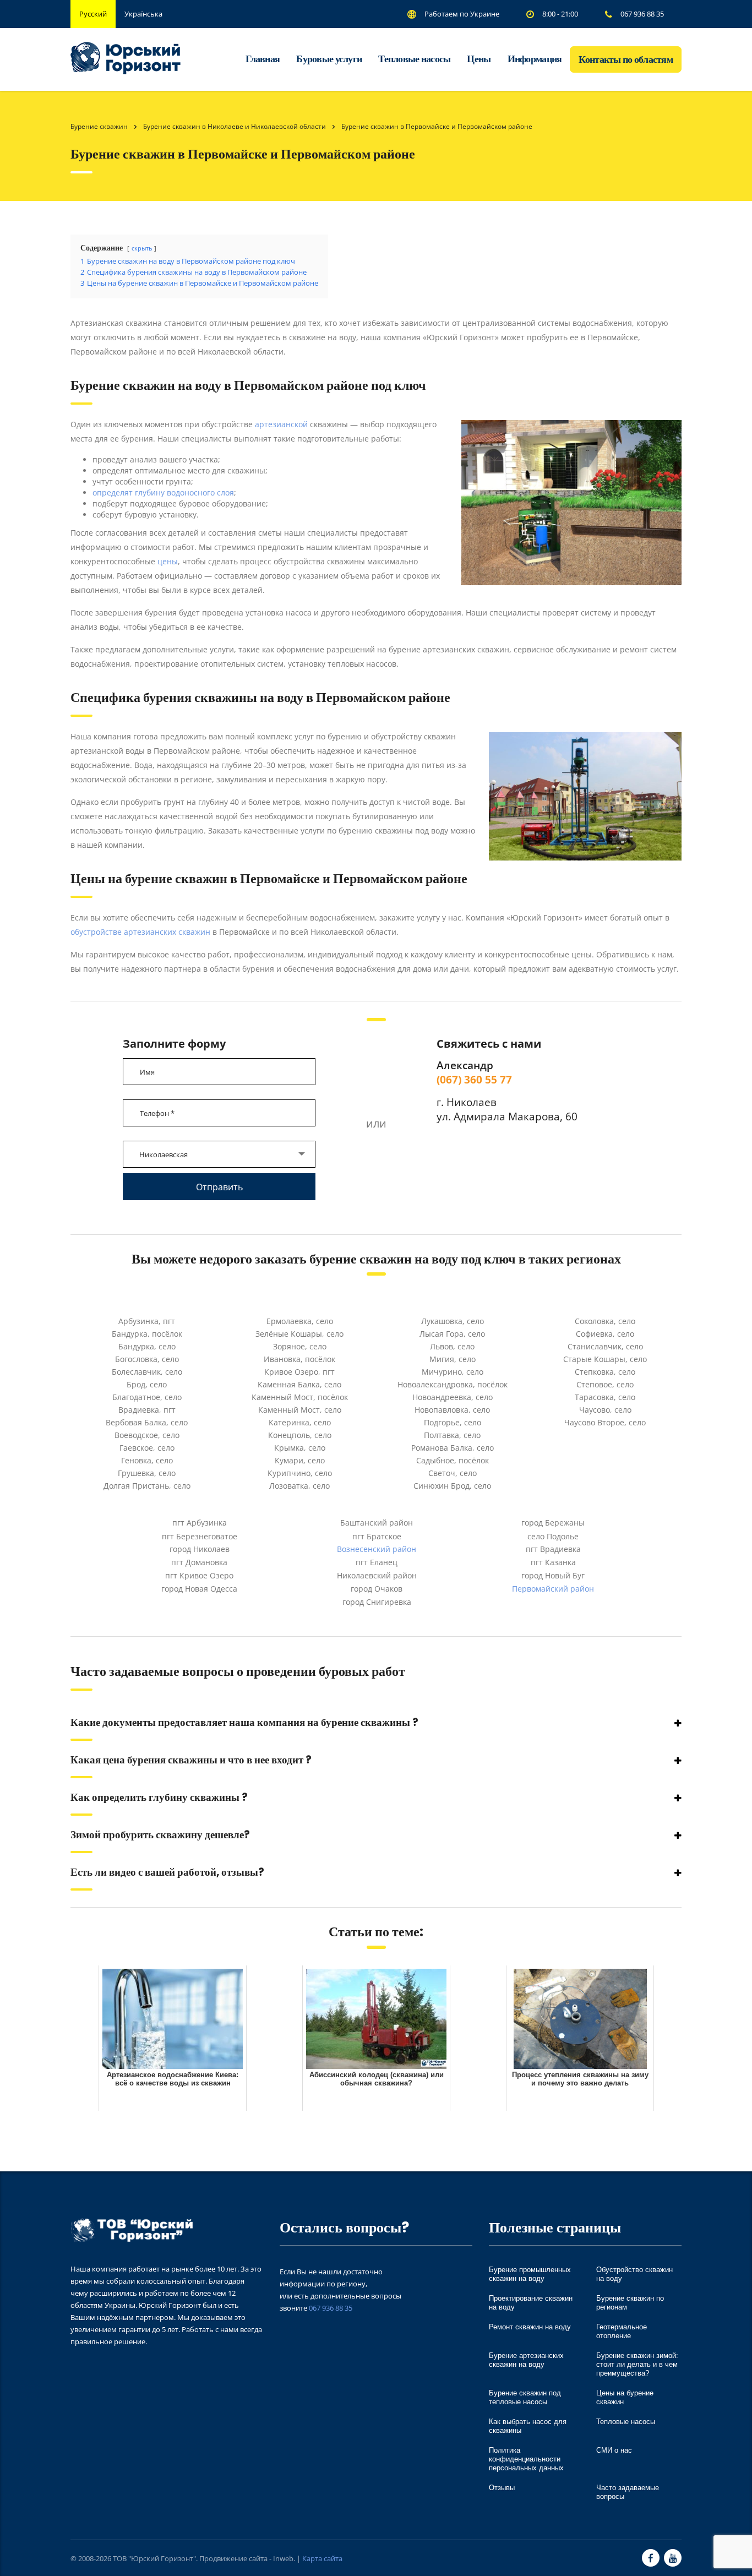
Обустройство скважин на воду (634, 2274)
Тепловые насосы (414, 59)
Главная (263, 59)
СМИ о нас (614, 2450)
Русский (93, 14)
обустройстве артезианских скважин (140, 932)
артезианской (281, 424)
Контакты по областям (626, 59)
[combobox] (219, 1154)
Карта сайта (322, 2558)
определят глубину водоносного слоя (163, 492)
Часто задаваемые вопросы (628, 2492)
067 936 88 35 (331, 2308)
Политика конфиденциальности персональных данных (526, 2459)
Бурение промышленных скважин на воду (530, 2274)
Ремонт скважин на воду (530, 2327)
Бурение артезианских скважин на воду (526, 2360)
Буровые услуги (329, 59)
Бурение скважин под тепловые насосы (525, 2397)
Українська (143, 14)
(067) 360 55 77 (474, 1079)
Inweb (283, 2558)
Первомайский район (553, 1589)
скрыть (142, 248)
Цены (479, 59)
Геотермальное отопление (622, 2331)
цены (168, 561)
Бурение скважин (99, 126)
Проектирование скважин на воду (531, 2303)
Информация (535, 59)
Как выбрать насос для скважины (528, 2426)
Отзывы (502, 2488)
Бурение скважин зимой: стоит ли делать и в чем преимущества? (637, 2364)
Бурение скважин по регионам (630, 2303)
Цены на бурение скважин (625, 2397)
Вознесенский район (377, 1549)
